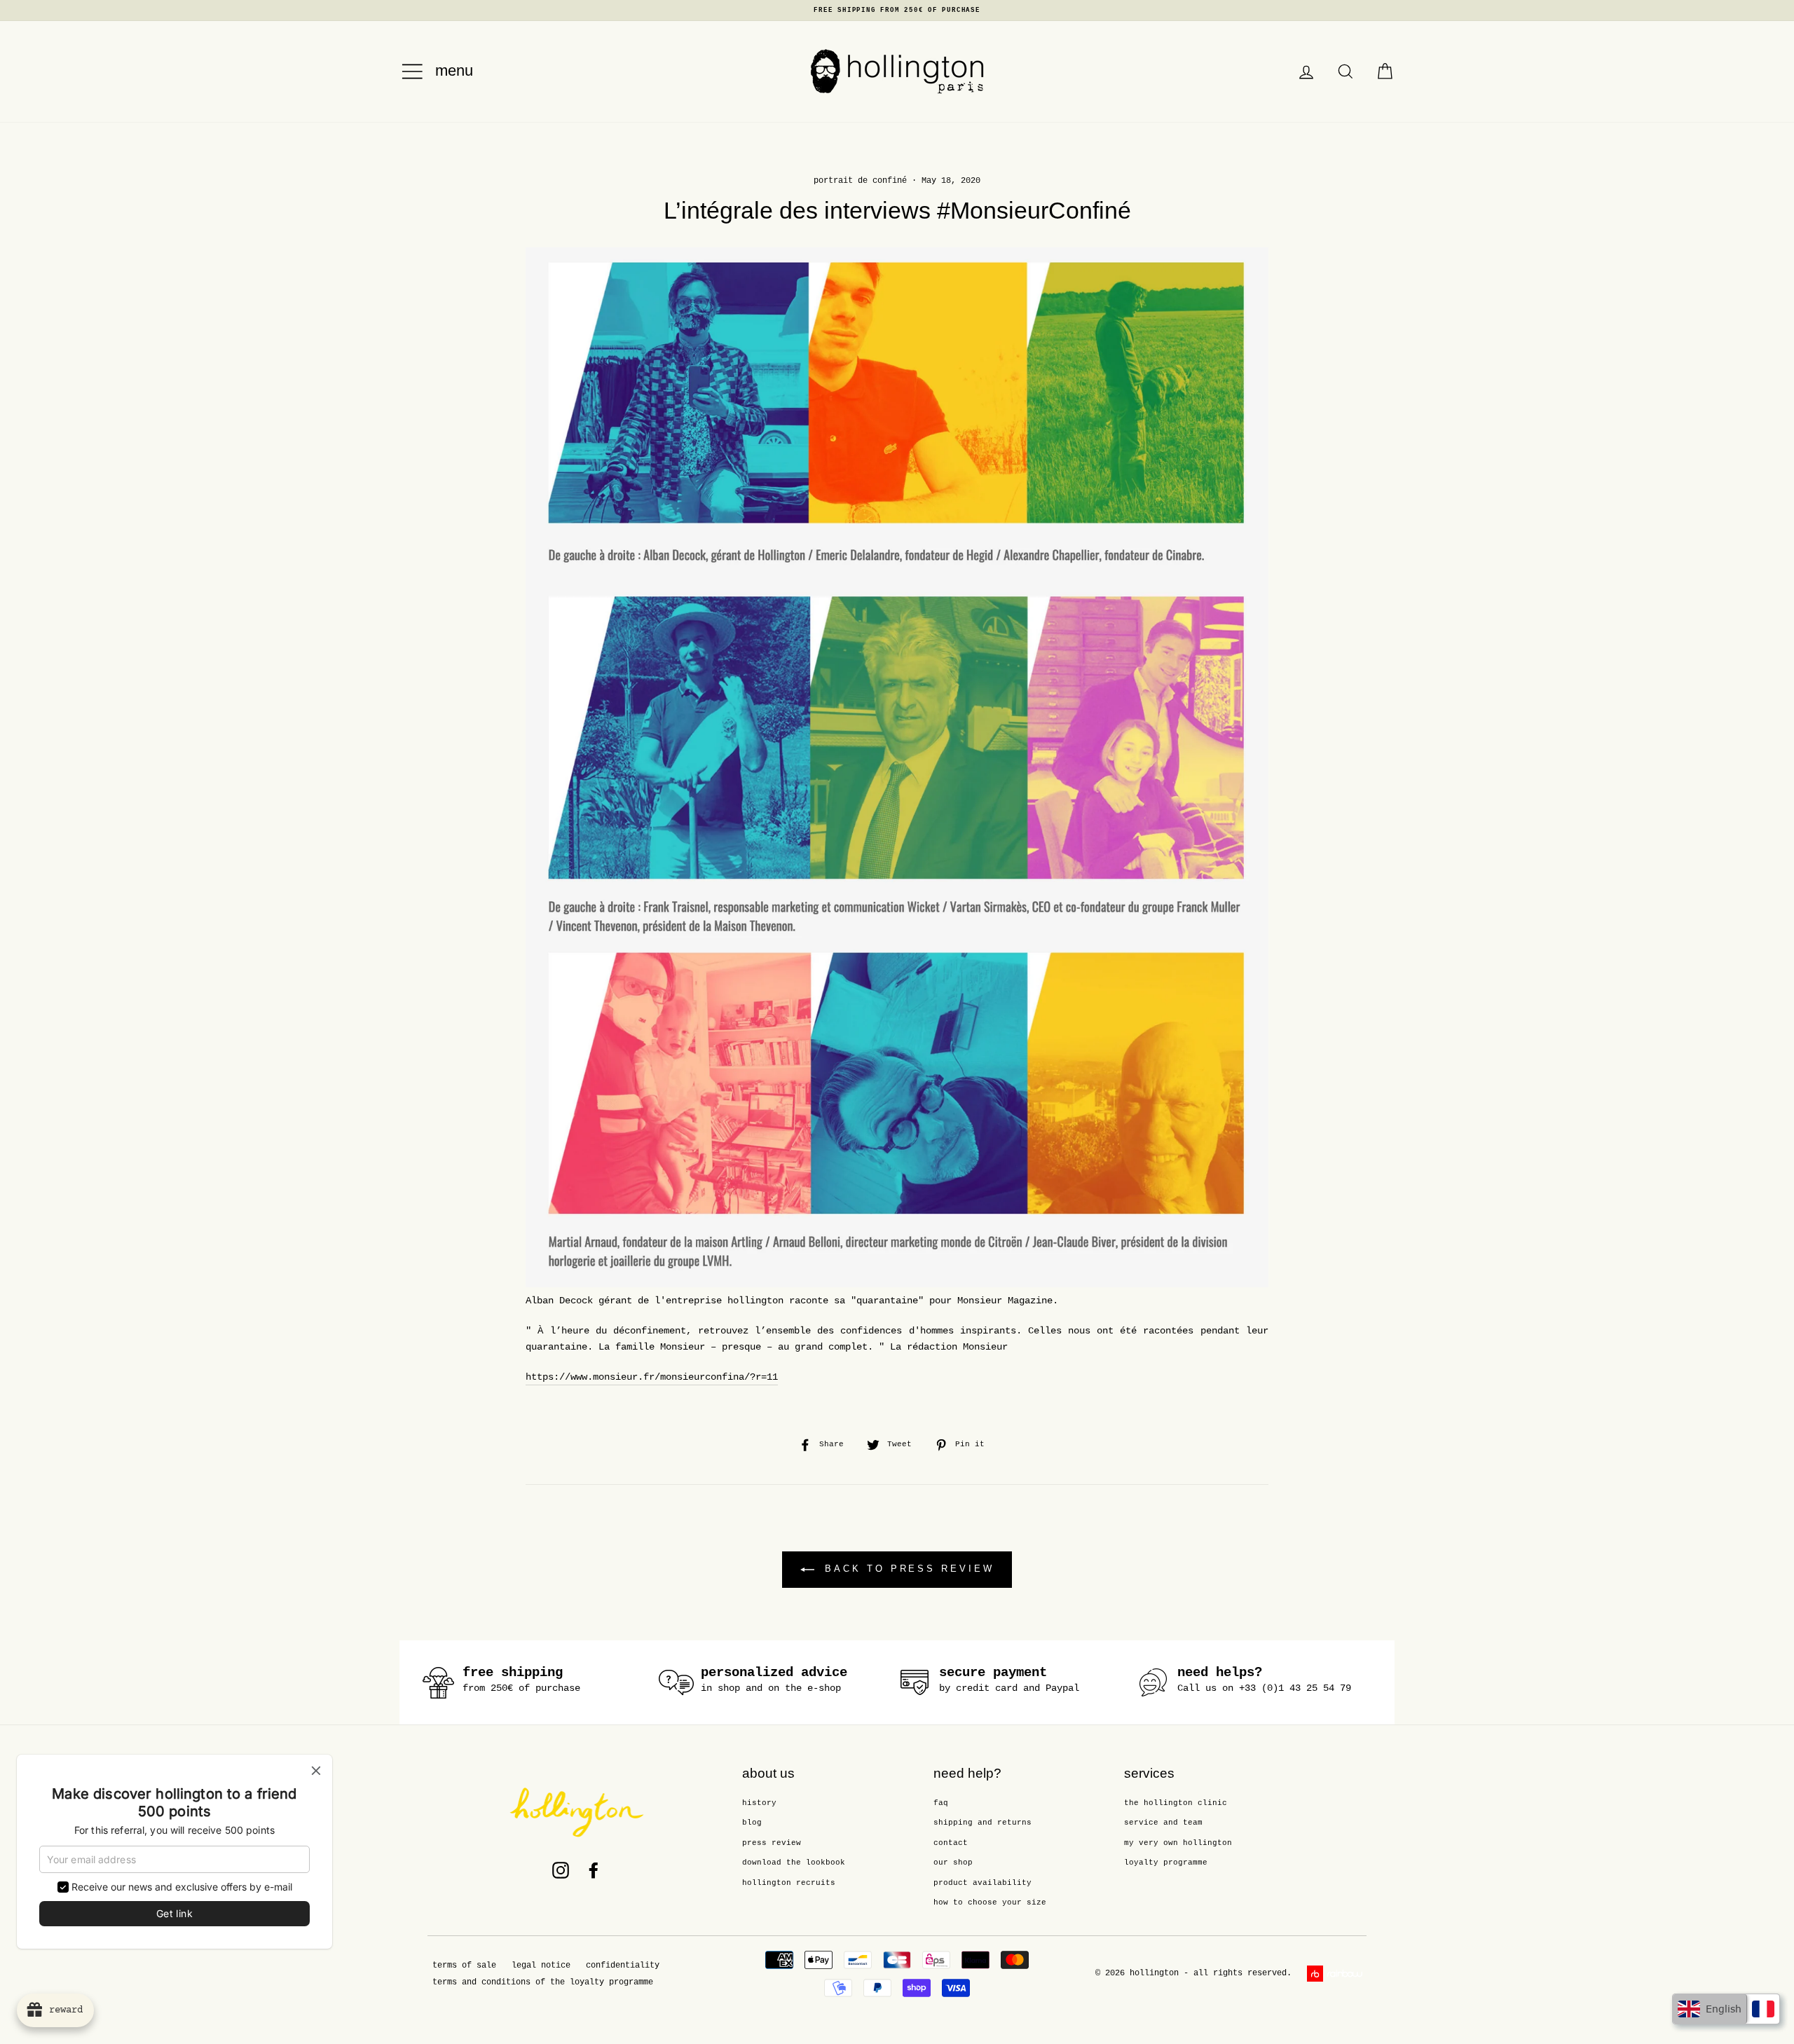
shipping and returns (982, 1823)
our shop (953, 1863)
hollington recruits (789, 1883)
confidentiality (623, 1966)
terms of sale (464, 1966)
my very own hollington (1178, 1843)
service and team (1163, 1823)
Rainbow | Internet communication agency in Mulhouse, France (1337, 1974)
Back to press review (907, 1569)
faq (941, 1803)
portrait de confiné (860, 181)
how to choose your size (990, 1902)
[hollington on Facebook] (594, 1870)
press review (772, 1843)
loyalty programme (1166, 1863)
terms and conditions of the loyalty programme (543, 1982)
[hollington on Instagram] (561, 1870)
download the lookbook (794, 1863)
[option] (897, 11)
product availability (982, 1883)
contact (951, 1843)
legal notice (541, 1966)
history (759, 1803)
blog (752, 1823)
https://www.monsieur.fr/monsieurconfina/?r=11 (652, 1377)
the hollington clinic (1176, 1803)
